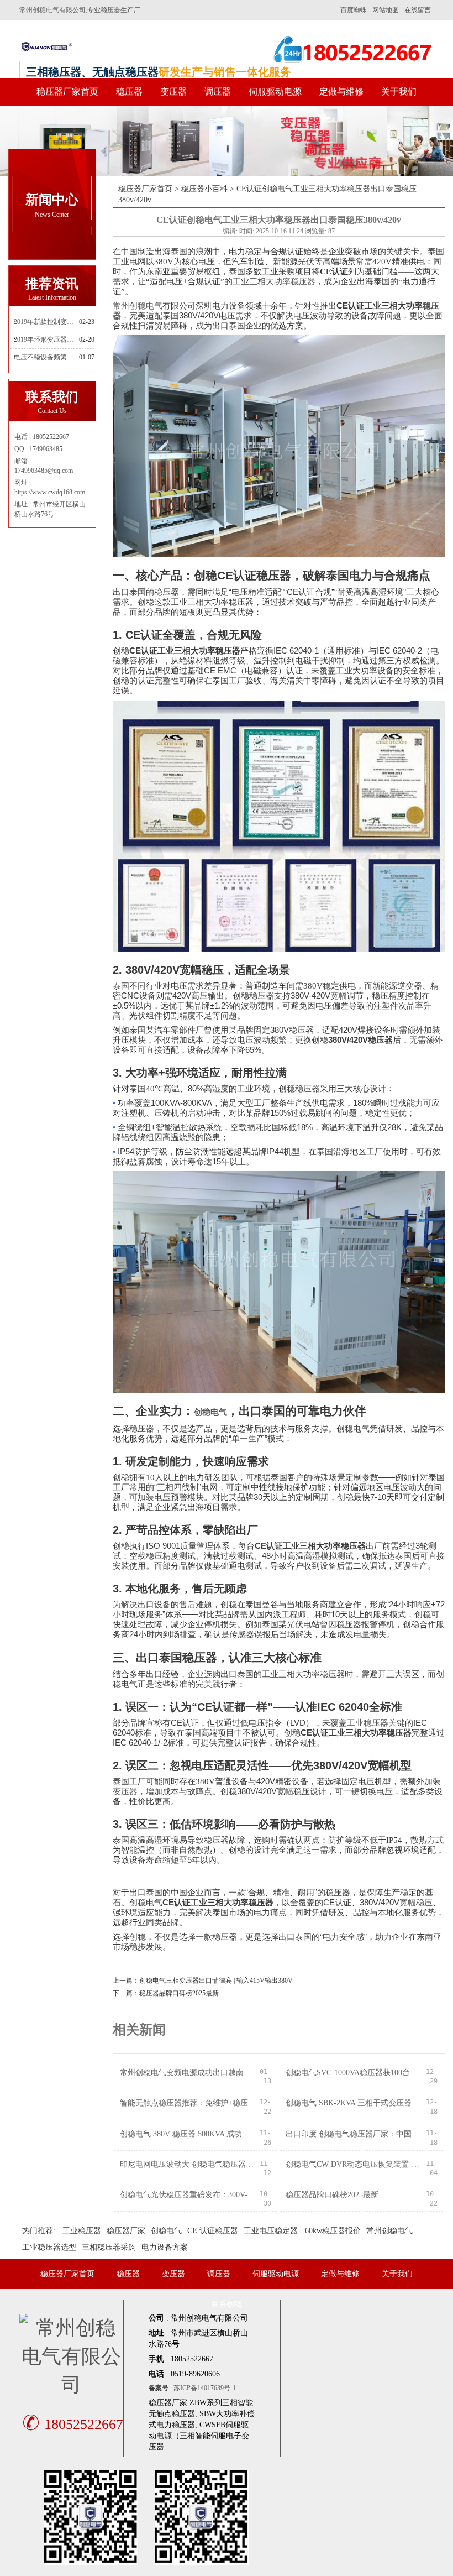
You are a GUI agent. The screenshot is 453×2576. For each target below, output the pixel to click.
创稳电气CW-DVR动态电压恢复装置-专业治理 (354, 2164)
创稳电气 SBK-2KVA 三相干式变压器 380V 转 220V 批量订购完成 (354, 2103)
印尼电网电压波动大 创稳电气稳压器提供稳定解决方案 (188, 2164)
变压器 (173, 92)
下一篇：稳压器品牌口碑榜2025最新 (166, 1993)
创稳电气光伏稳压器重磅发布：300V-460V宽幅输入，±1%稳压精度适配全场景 (188, 2195)
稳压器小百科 (204, 189)
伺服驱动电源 (275, 92)
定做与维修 (341, 92)
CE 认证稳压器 (213, 2231)
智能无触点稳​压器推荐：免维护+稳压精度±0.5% (188, 2103)
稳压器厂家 (126, 2231)
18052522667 (73, 2424)
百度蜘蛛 (354, 10)
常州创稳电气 (138, 306)
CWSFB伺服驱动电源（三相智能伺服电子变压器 (199, 2436)
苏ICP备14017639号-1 (205, 2388)
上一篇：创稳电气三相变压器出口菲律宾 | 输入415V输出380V (203, 1981)
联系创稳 (227, 2304)
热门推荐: (39, 2231)
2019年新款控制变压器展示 (46, 322)
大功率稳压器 (291, 281)
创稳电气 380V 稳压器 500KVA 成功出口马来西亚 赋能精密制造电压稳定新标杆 (188, 2134)
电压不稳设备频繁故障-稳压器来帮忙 (46, 357)
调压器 (218, 92)
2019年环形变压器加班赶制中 (46, 339)
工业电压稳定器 (271, 2231)
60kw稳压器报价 (333, 2231)
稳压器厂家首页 (67, 92)
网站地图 (386, 10)
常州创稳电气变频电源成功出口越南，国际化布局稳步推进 (188, 2073)
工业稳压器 (368, 1723)
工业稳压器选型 (49, 2247)
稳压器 (129, 92)
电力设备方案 (165, 2247)
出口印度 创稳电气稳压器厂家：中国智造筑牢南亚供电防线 (354, 2134)
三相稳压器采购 (109, 2247)
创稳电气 (210, 1412)
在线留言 (418, 10)
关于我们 (399, 92)
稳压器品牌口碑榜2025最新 (332, 2195)
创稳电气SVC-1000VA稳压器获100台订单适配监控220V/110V (354, 2073)
